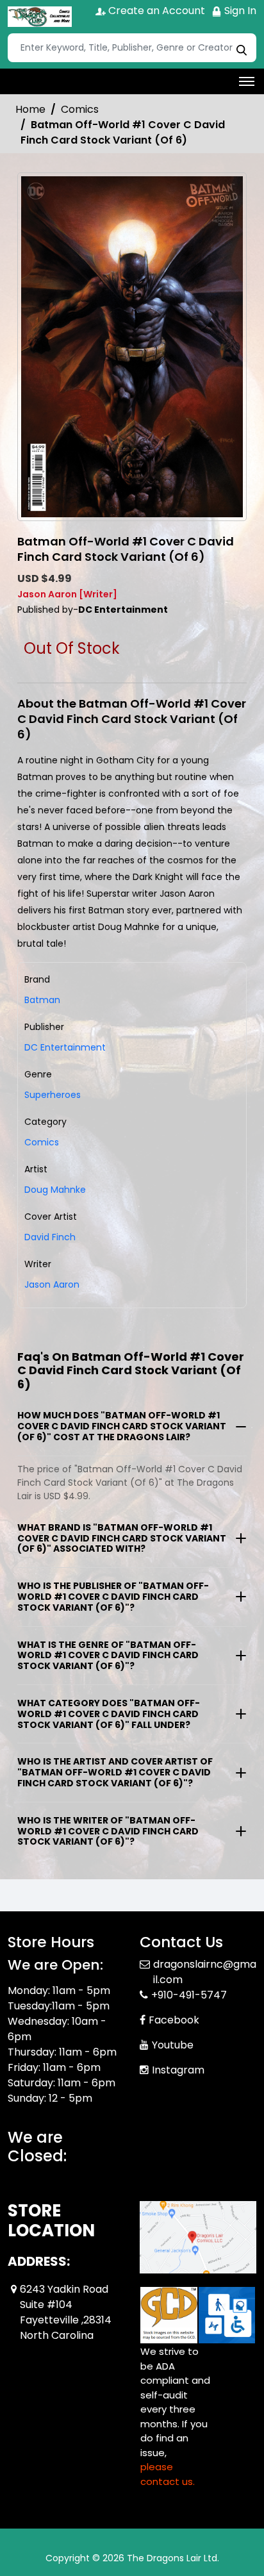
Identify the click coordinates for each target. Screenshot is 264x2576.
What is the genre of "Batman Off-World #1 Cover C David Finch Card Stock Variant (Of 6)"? (108, 1656)
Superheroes (53, 1095)
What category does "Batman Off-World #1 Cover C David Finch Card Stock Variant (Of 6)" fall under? (109, 1714)
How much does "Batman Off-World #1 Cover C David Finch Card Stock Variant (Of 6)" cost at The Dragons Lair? (122, 1426)
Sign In (239, 11)
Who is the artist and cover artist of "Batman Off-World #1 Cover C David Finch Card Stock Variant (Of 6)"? (115, 1772)
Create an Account (155, 11)
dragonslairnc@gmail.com (205, 1972)
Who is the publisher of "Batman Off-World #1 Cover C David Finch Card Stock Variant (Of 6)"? (113, 1597)
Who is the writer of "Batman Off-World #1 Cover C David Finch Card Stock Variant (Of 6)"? (108, 1831)
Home (30, 109)
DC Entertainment (65, 1047)
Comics (80, 109)
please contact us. (168, 2474)
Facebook (174, 2020)
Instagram (178, 2070)
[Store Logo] (40, 17)
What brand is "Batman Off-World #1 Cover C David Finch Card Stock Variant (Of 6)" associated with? (122, 1538)
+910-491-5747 (189, 1995)
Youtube (173, 2045)
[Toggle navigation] (247, 81)
